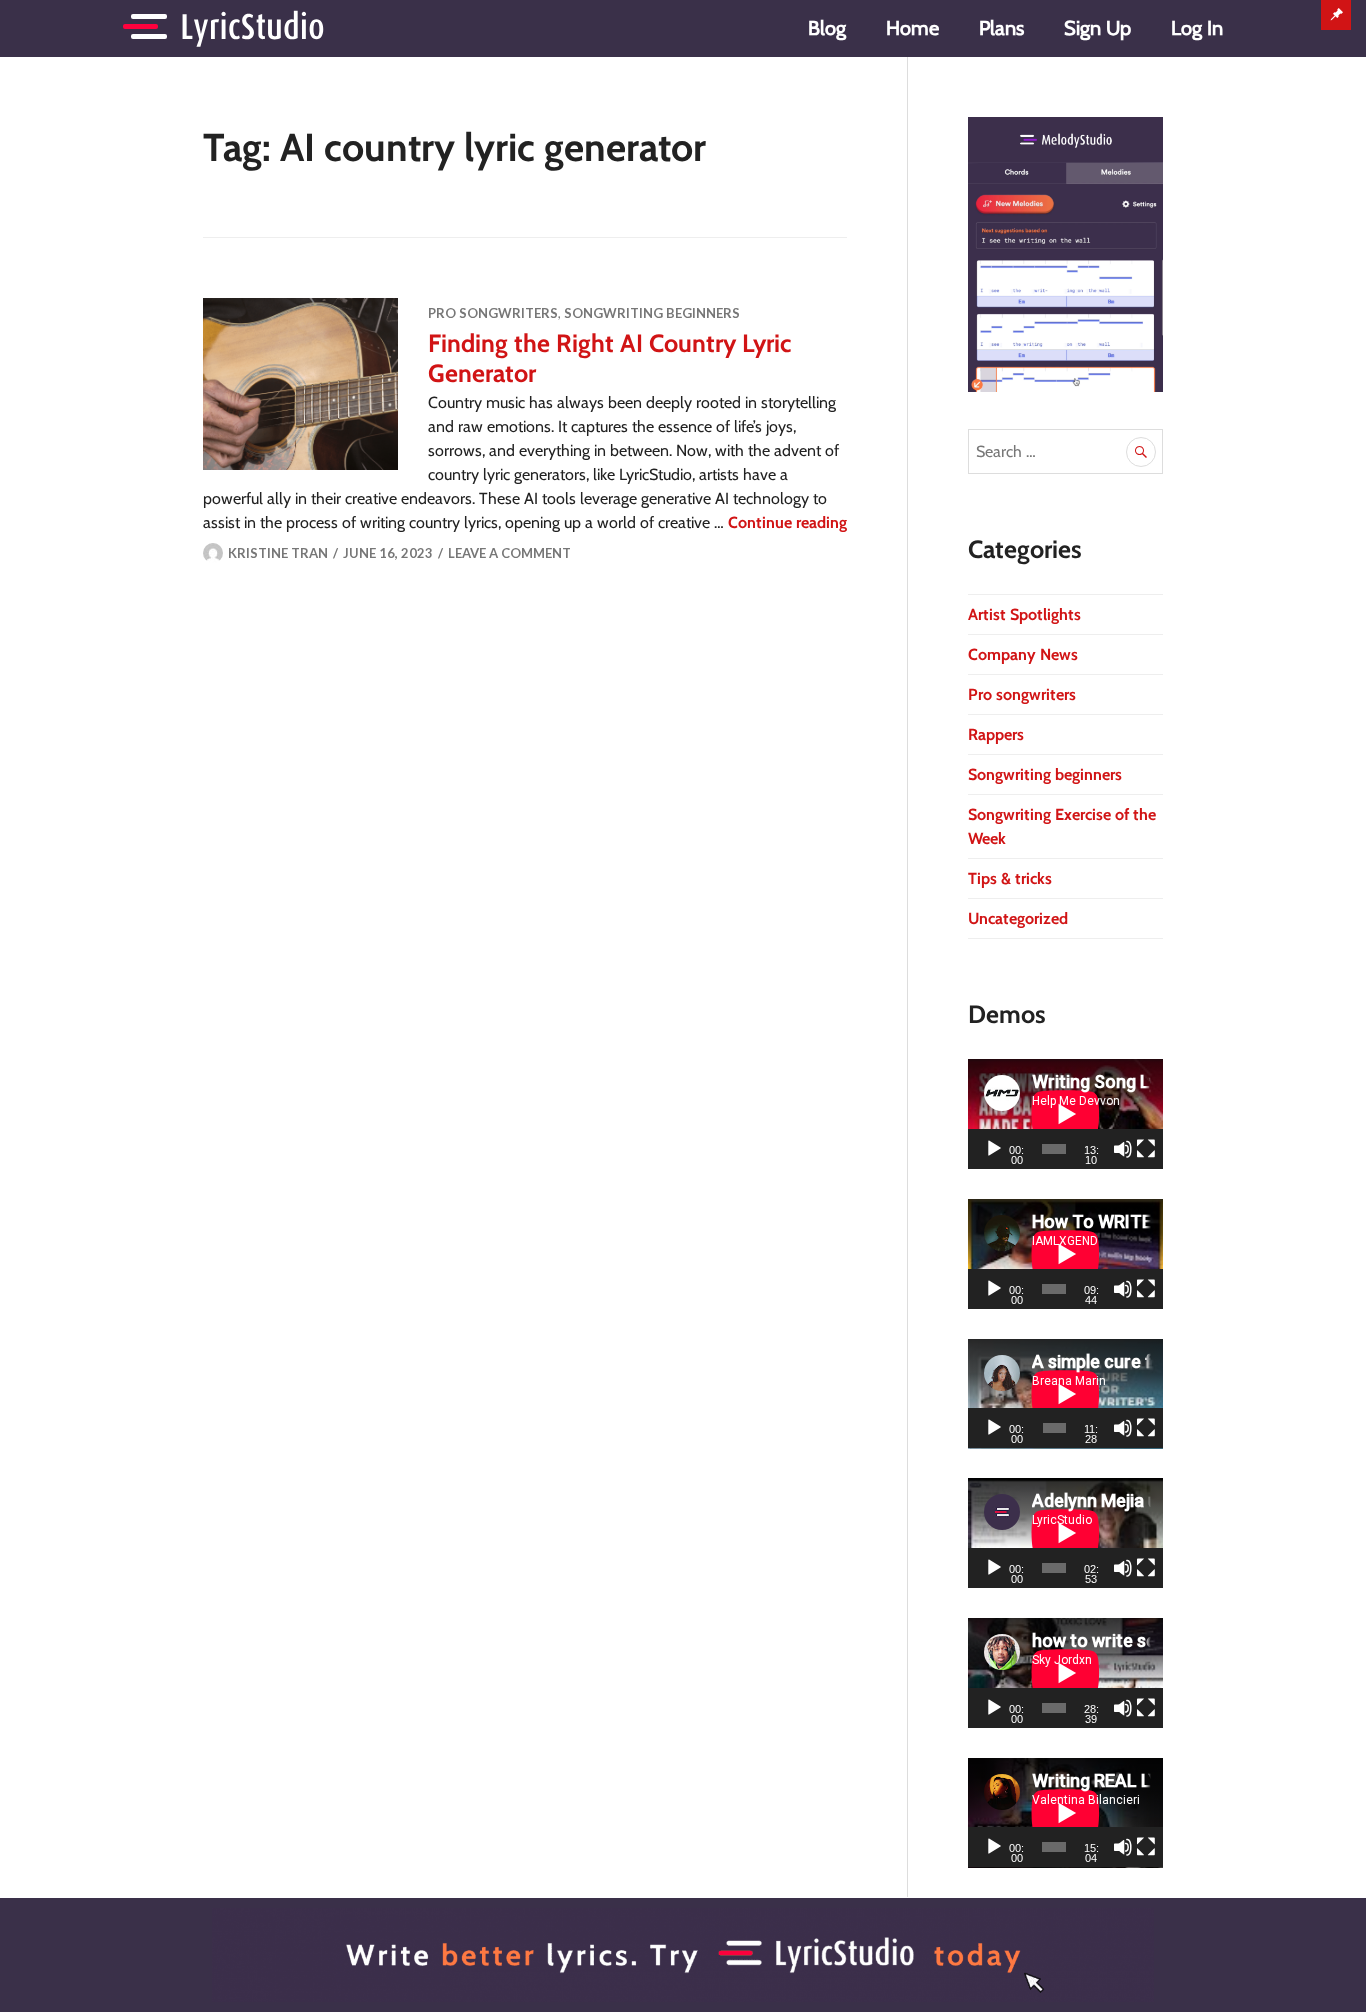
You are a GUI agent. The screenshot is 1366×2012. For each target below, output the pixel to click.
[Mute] (1123, 1149)
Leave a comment (509, 553)
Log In (1197, 28)
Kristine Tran (278, 553)
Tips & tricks (1010, 878)
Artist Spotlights (1024, 614)
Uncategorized (1018, 918)
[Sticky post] (300, 384)
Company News (1023, 654)
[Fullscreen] (1146, 1149)
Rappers (996, 734)
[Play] (994, 1149)
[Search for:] (1065, 451)
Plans (1001, 28)
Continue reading (787, 522)
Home (912, 28)
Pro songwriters (493, 313)
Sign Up (1097, 28)
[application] (1065, 1114)
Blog (827, 28)
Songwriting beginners (652, 313)
